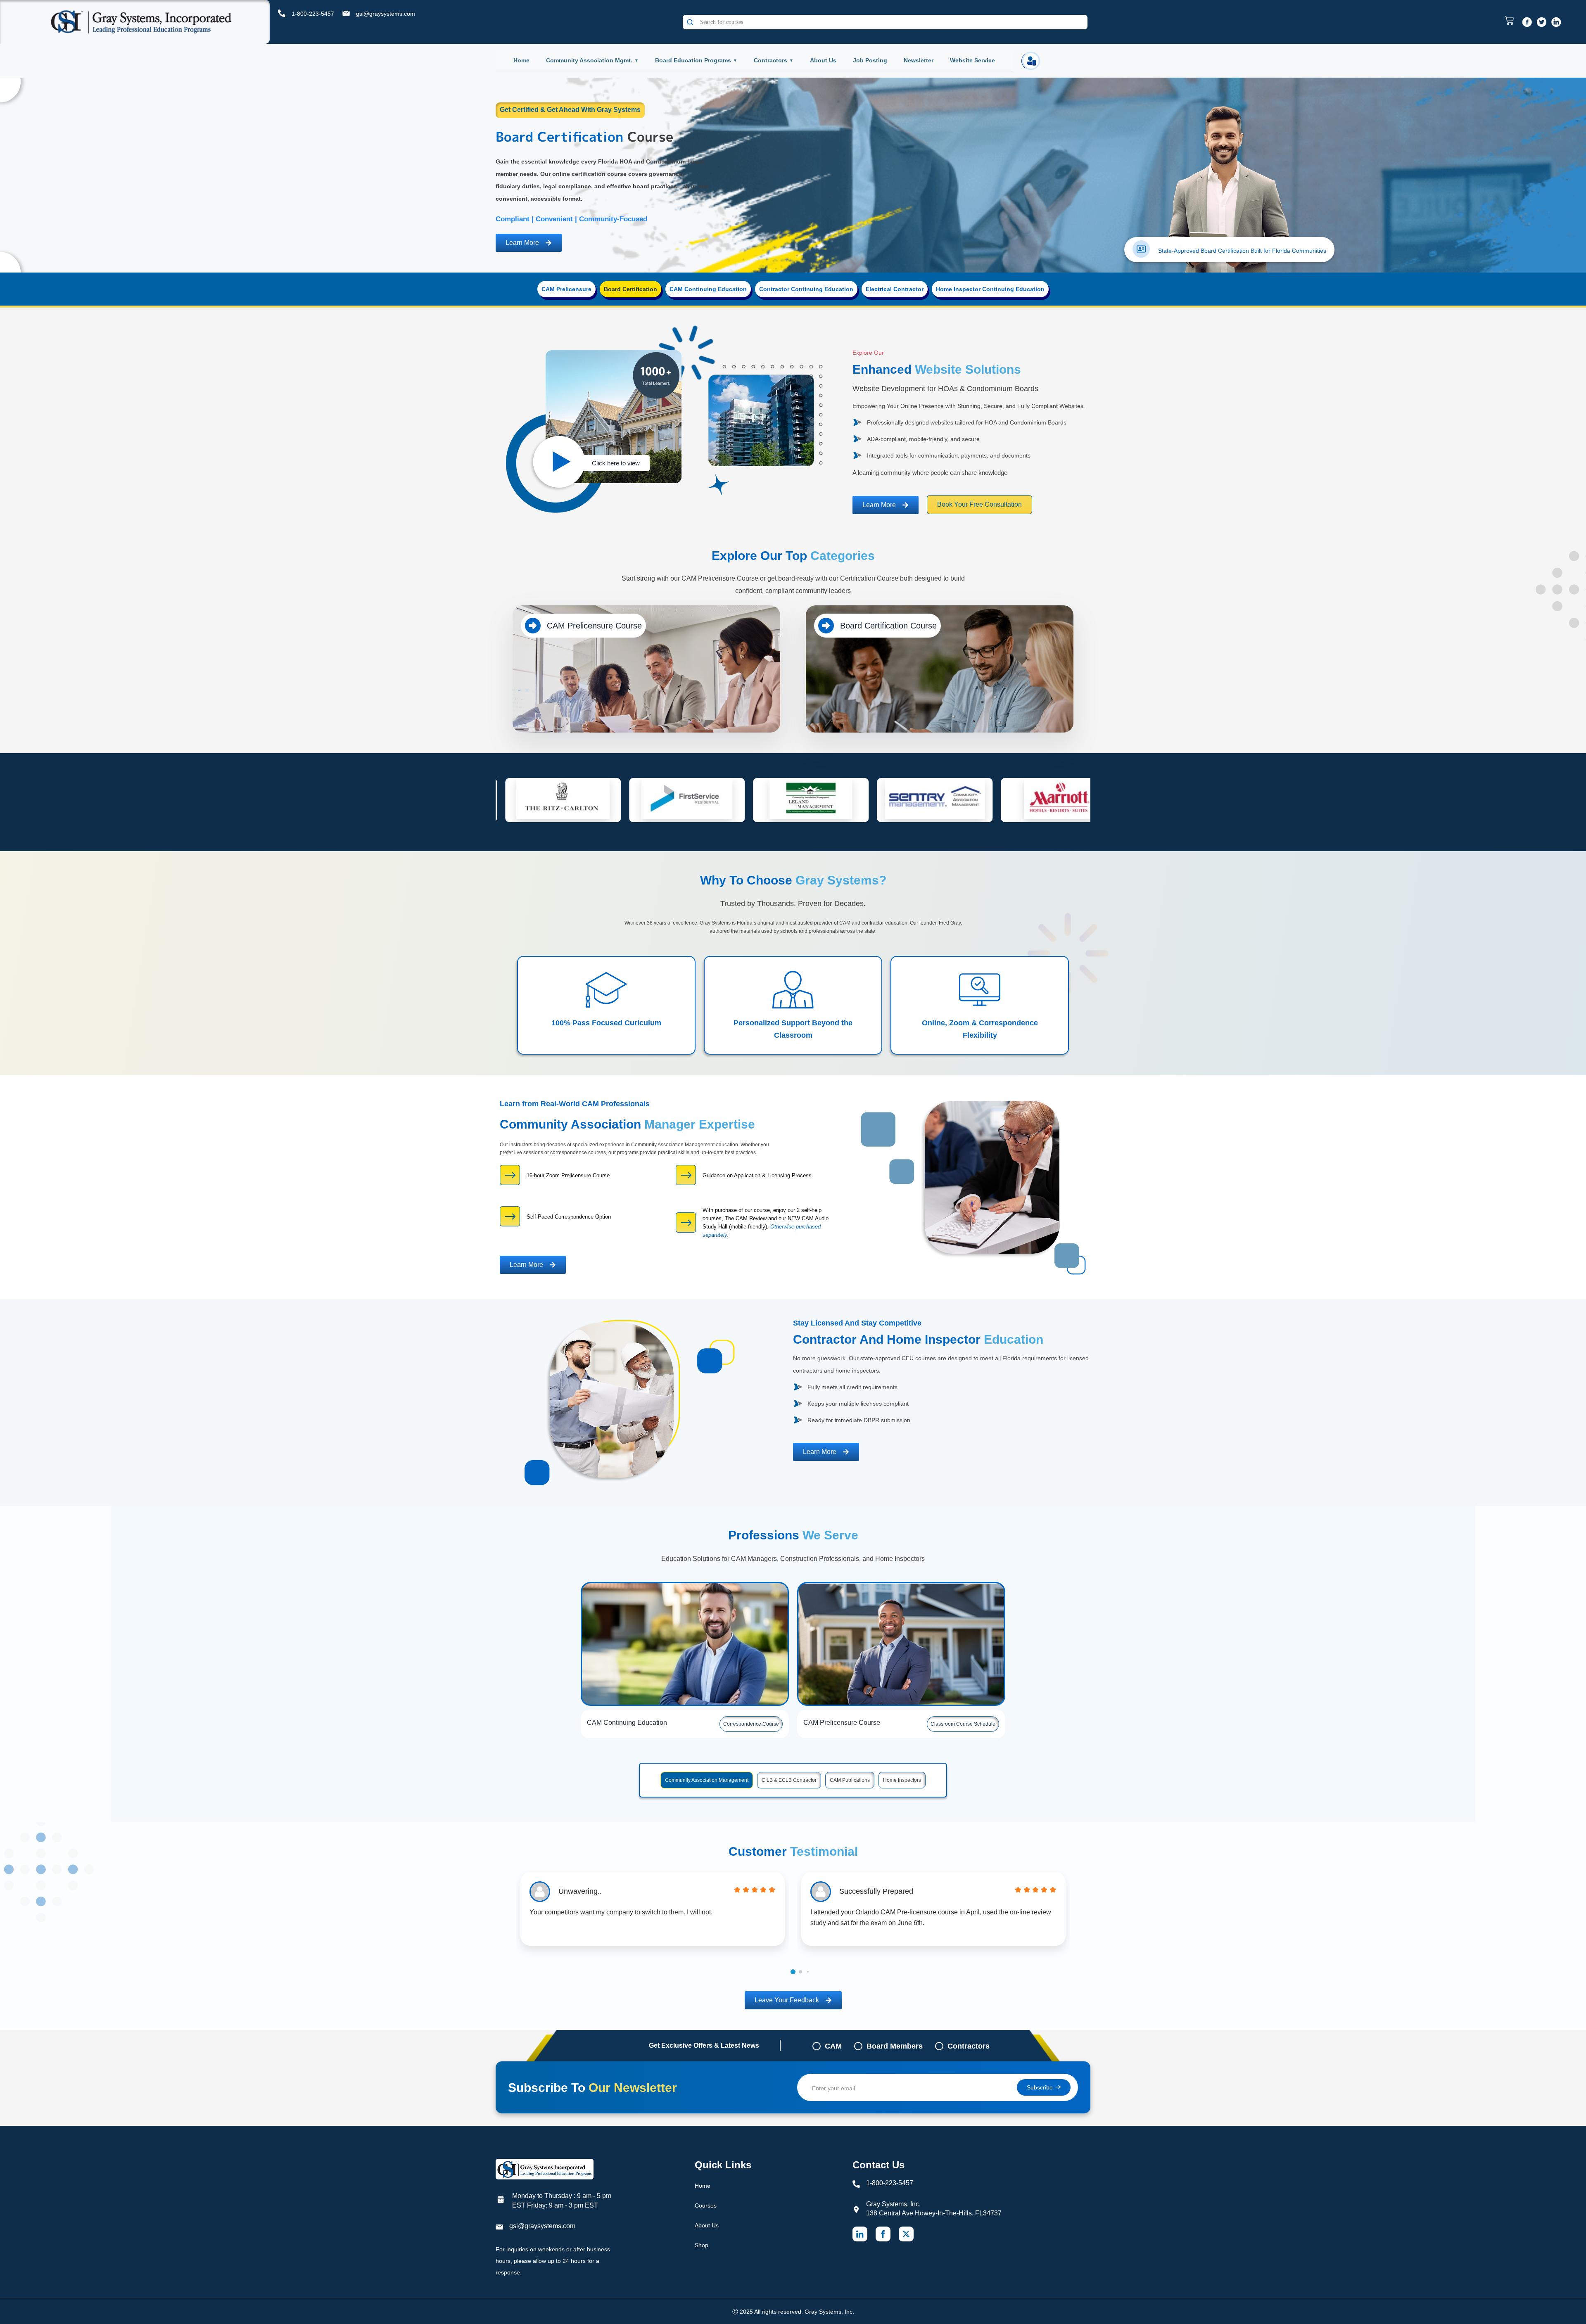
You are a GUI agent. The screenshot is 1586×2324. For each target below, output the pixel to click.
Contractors (770, 60)
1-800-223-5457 (313, 14)
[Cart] (1511, 21)
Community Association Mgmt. (589, 60)
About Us (823, 60)
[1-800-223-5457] (282, 13)
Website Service (972, 60)
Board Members (895, 2046)
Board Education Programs (693, 60)
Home (521, 60)
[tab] (566, 289)
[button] (793, 1972)
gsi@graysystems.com (386, 14)
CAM (833, 2046)
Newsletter (919, 60)
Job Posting (870, 60)
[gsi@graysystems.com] (346, 13)
